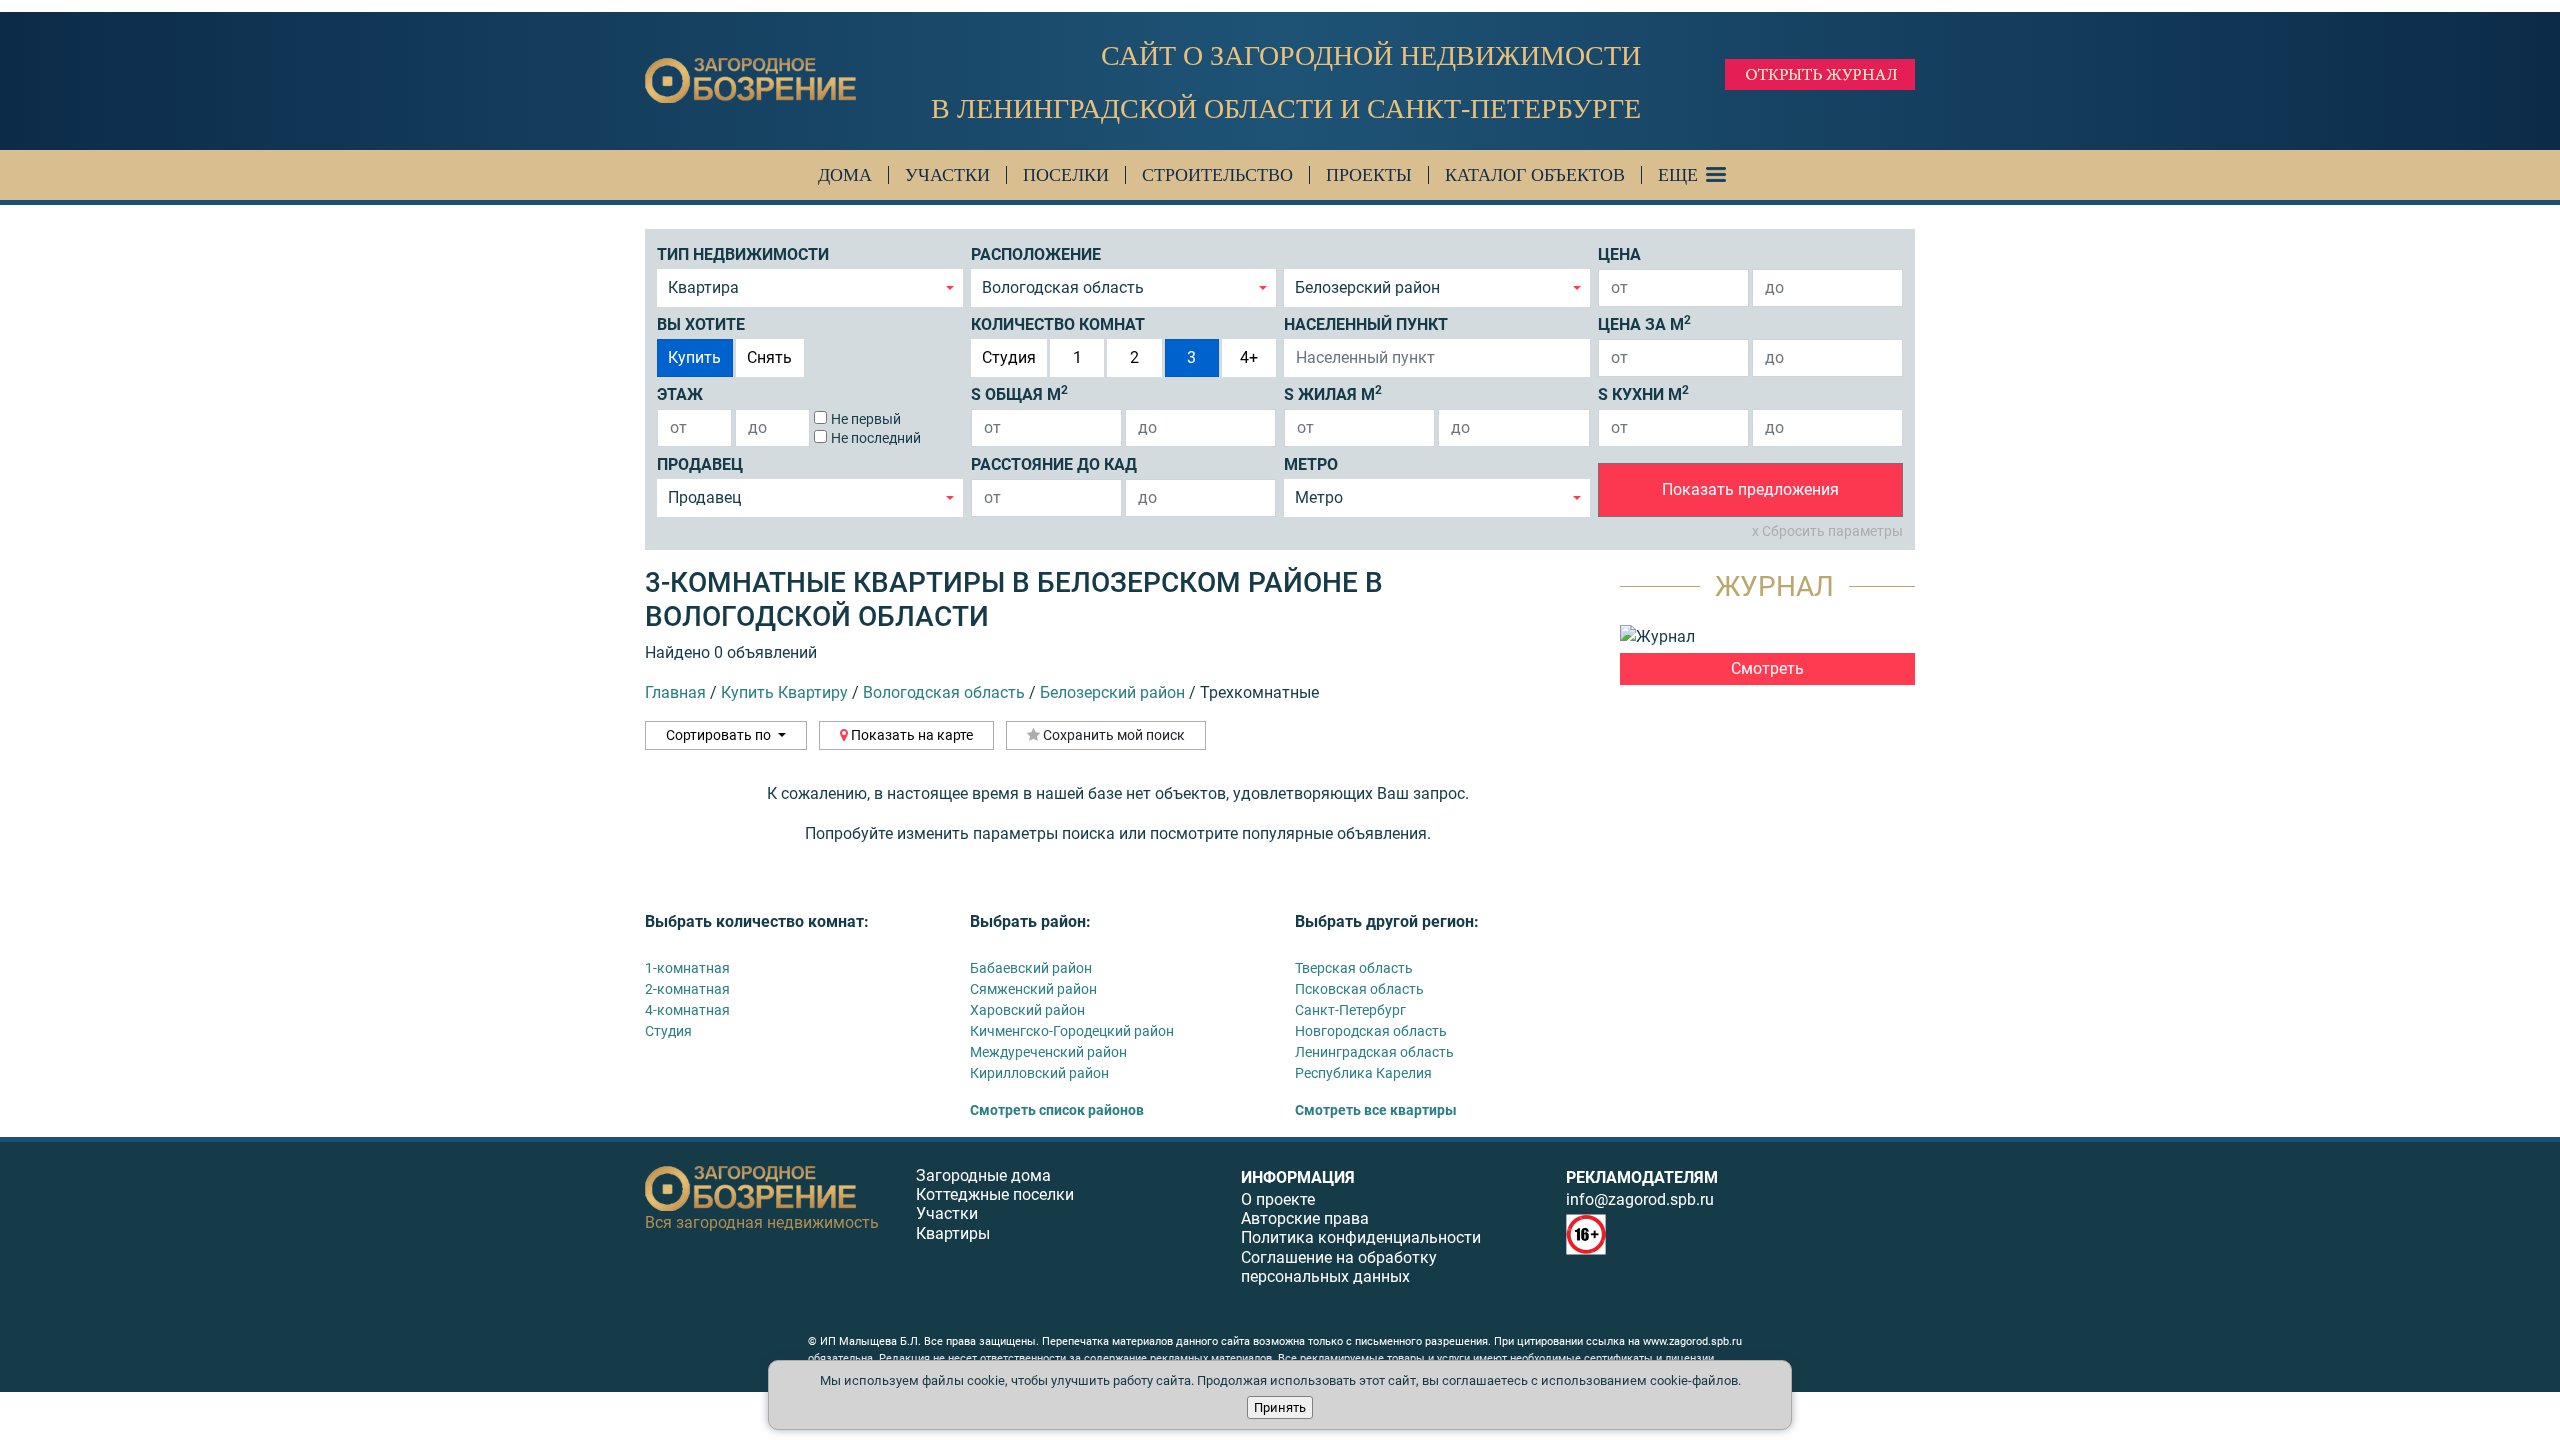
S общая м (1019, 393)
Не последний (876, 438)
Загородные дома (983, 1175)
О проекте (1278, 1199)
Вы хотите (701, 324)
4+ (1249, 357)
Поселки (1066, 175)
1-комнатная (687, 968)
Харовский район (1027, 1010)
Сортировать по (720, 735)
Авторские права (1305, 1218)
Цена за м (1644, 323)
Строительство (1217, 175)
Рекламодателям (1642, 1177)
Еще (1678, 175)
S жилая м (1333, 393)
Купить (694, 357)
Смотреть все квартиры (1376, 1110)
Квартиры (953, 1233)
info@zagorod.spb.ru (1640, 1199)
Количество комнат (1058, 324)
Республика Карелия (1363, 1073)
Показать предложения (1750, 489)
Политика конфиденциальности (1361, 1237)
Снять (769, 357)
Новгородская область (1371, 1031)
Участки (947, 175)
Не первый (866, 419)
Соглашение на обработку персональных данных (1339, 1267)
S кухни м (1643, 393)
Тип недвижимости (743, 254)
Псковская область (1359, 989)
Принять (1280, 1407)
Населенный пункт (1366, 324)
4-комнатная (687, 1010)
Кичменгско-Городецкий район (1072, 1031)
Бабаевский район (1031, 968)
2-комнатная (687, 989)
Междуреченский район (1048, 1052)
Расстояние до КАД (1054, 464)
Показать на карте (910, 735)
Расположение (1036, 254)
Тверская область (1354, 968)
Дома (845, 175)
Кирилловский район (1039, 1073)
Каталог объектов (1535, 175)
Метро (1311, 464)
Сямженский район (1033, 989)
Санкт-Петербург (1350, 1010)
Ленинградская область (1374, 1052)
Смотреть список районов (1057, 1110)
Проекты (1369, 175)
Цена (1619, 254)
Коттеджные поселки (995, 1194)
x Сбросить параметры (1827, 531)
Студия (1009, 357)
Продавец (700, 464)
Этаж (680, 394)
